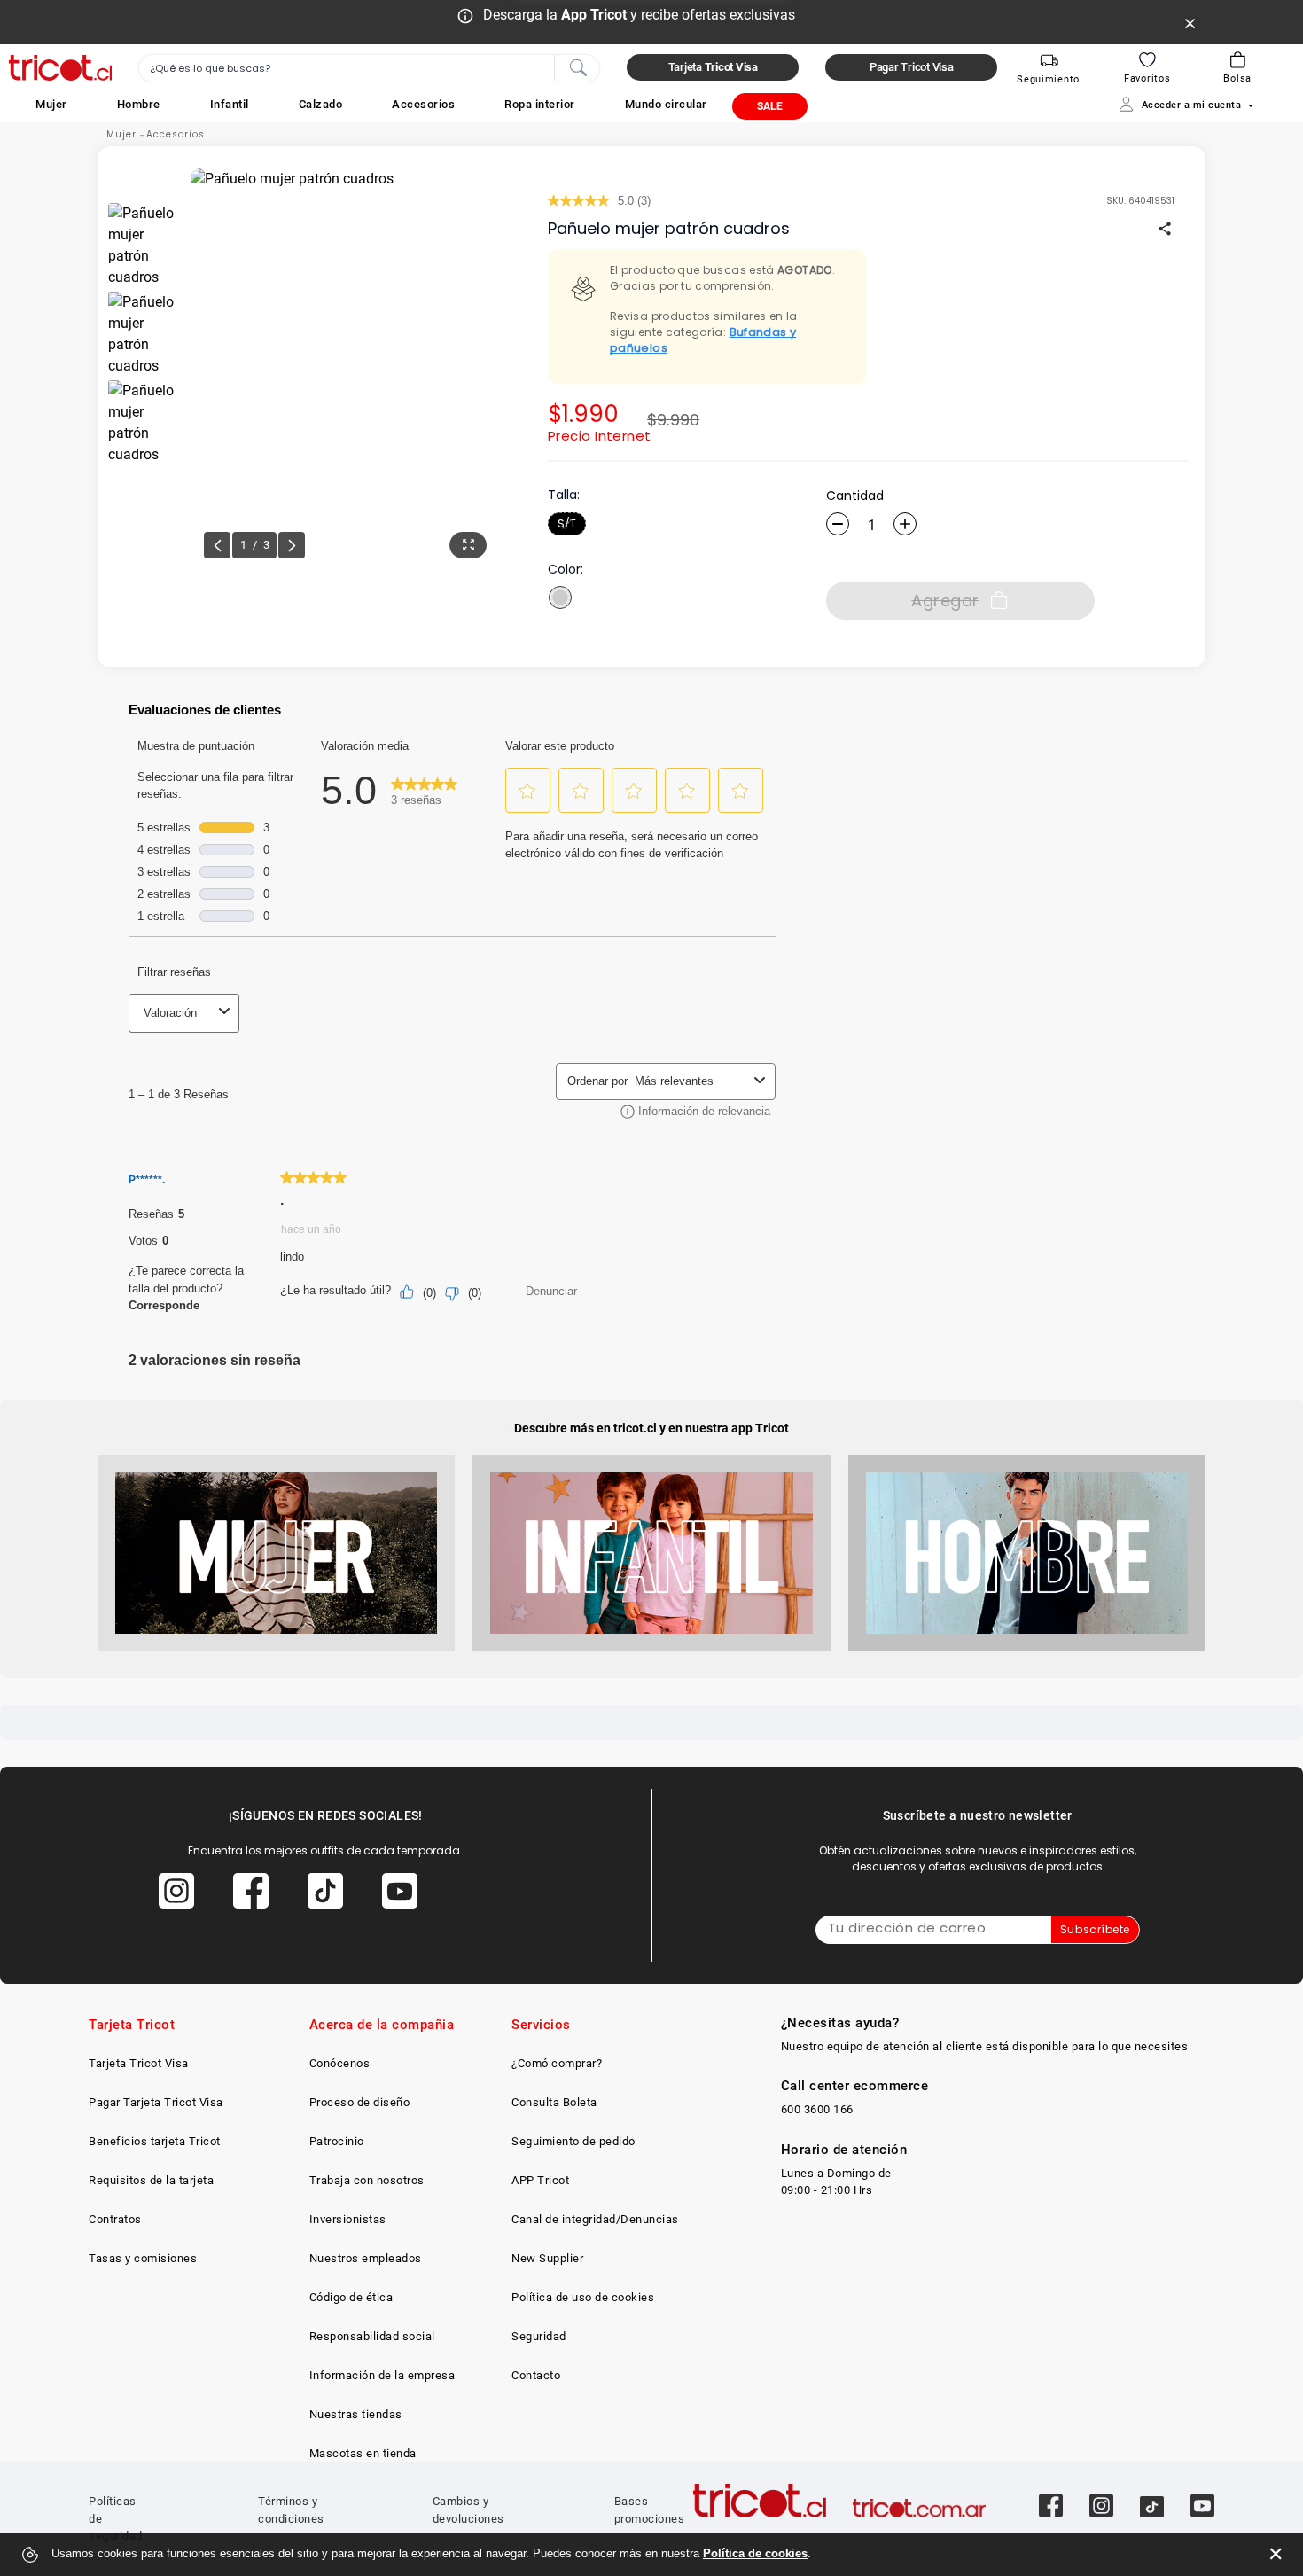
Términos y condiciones (291, 2510)
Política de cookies (755, 2553)
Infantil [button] (230, 104)
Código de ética (351, 2297)
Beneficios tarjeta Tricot (155, 2141)
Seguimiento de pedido (573, 2141)
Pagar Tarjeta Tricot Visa (156, 2102)
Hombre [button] (139, 104)
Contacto (536, 2375)
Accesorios (176, 134)
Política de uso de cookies (583, 2297)
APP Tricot (540, 2180)
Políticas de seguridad (116, 2518)
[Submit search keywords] (578, 66)
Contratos (115, 2219)
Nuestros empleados (366, 2258)
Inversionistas (348, 2219)
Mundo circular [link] (666, 104)
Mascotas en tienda (363, 2453)
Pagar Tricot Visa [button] (912, 67)
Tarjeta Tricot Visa (139, 2063)
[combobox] (369, 68)
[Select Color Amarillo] (560, 597)
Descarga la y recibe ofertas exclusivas (639, 15)
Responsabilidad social (372, 2336)
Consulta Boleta (554, 2102)
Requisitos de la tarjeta (151, 2180)
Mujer (121, 134)
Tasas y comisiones (143, 2258)
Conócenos (340, 2063)
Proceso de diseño (360, 2102)
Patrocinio (337, 2141)
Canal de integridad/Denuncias (595, 2219)
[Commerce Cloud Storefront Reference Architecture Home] (60, 68)
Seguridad (539, 2336)
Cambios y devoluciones (468, 2510)
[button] (51, 104)
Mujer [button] (51, 104)
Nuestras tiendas (356, 2414)
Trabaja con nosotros (367, 2180)
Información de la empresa (382, 2375)
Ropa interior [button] (540, 104)
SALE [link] (770, 106)
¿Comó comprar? (557, 2063)
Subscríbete (1095, 1929)
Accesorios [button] (423, 104)
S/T (567, 523)
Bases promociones (650, 2510)
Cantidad (855, 496)
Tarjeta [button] (713, 67)
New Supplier (547, 2258)
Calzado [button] (321, 104)
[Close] (1190, 22)
